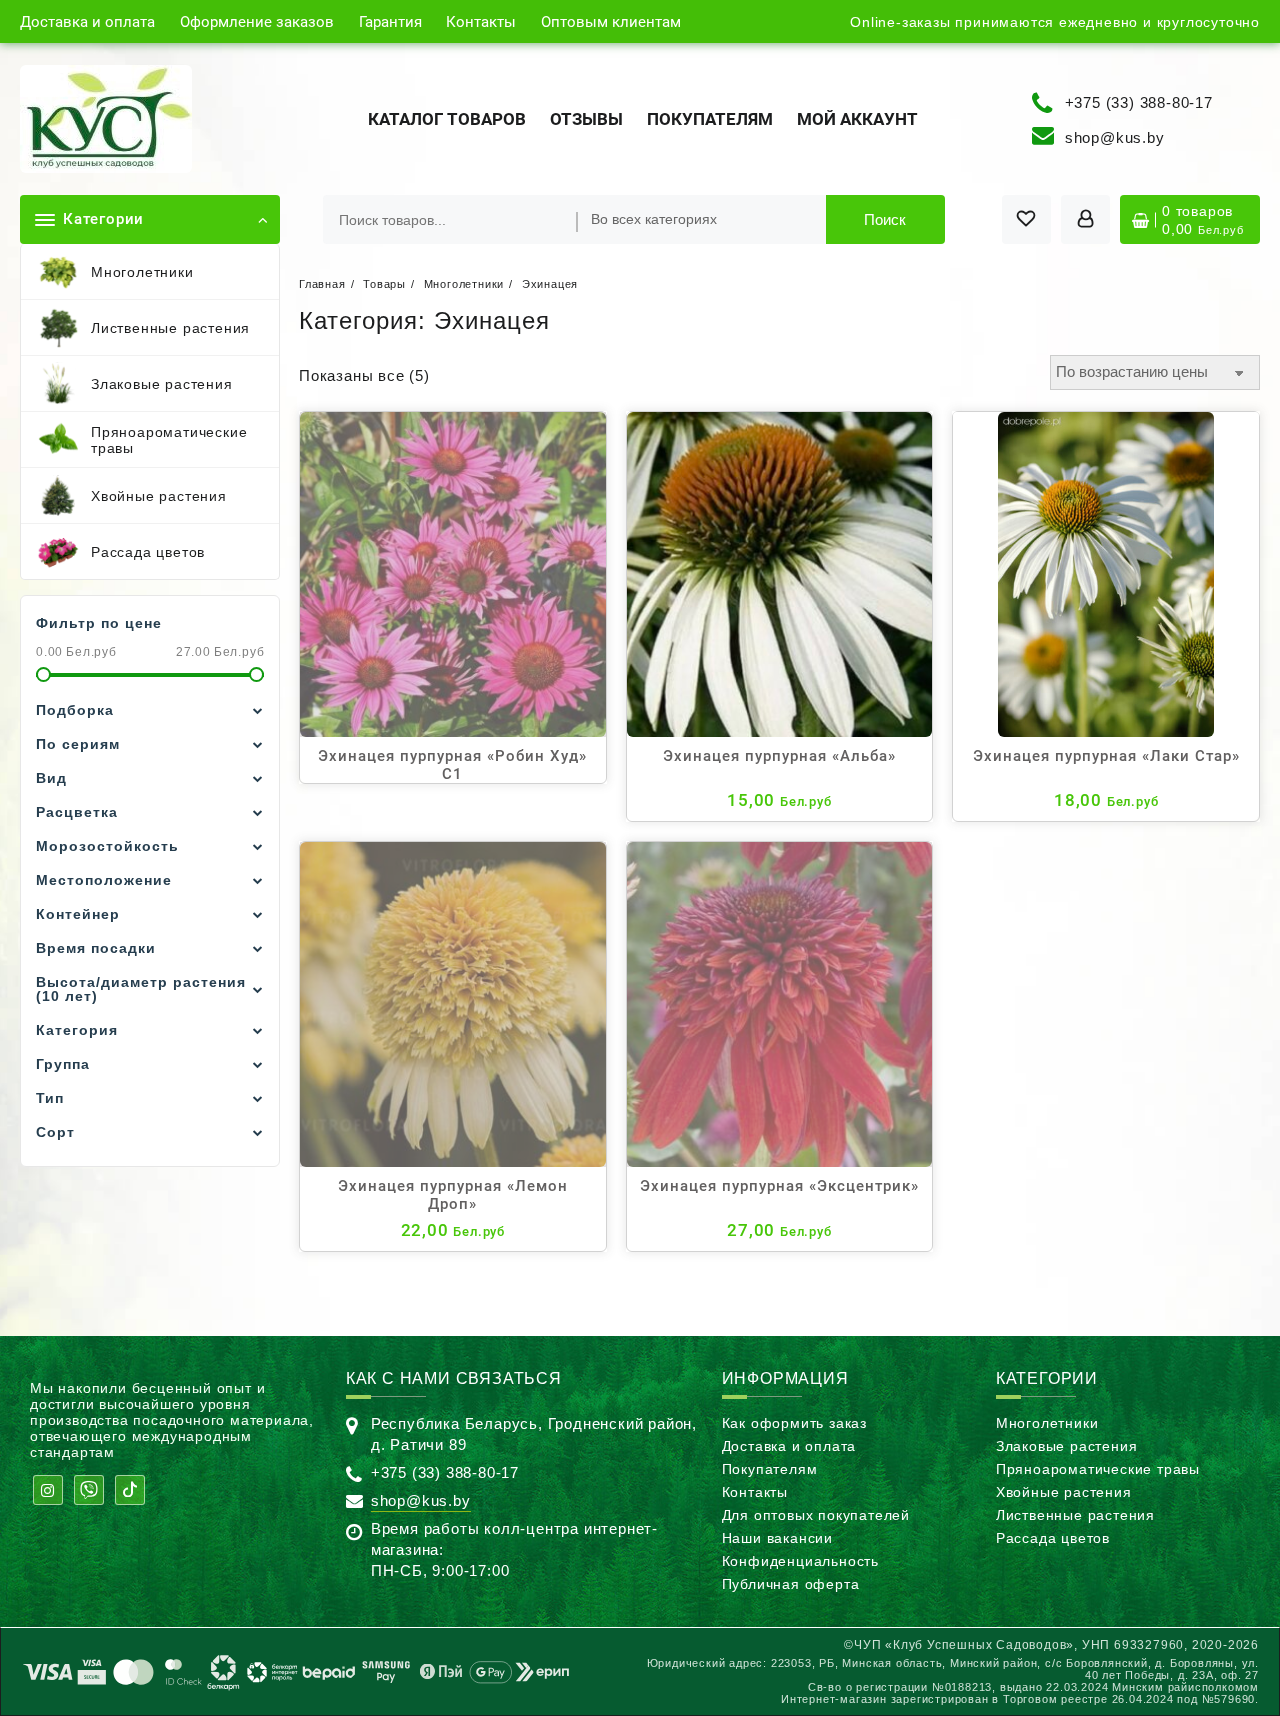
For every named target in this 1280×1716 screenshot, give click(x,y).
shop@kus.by (1115, 137)
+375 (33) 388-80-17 (1139, 101)
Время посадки (96, 948)
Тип (50, 1098)
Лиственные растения (1075, 1515)
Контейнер (78, 914)
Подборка (75, 710)
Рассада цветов (1053, 1538)
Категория (77, 1030)
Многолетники (1047, 1423)
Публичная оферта (791, 1584)
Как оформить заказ (794, 1423)
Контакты (755, 1492)
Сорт (55, 1132)
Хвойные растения (1064, 1492)
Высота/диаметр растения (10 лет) (141, 989)
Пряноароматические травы (1098, 1469)
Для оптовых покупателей (816, 1515)
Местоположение (104, 880)
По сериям (78, 744)
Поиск (885, 219)
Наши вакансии (777, 1538)
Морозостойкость (107, 846)
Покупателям (770, 1469)
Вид (51, 778)
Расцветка (77, 812)
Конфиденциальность (800, 1561)
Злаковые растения (1067, 1446)
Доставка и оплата (789, 1446)
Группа (63, 1064)
